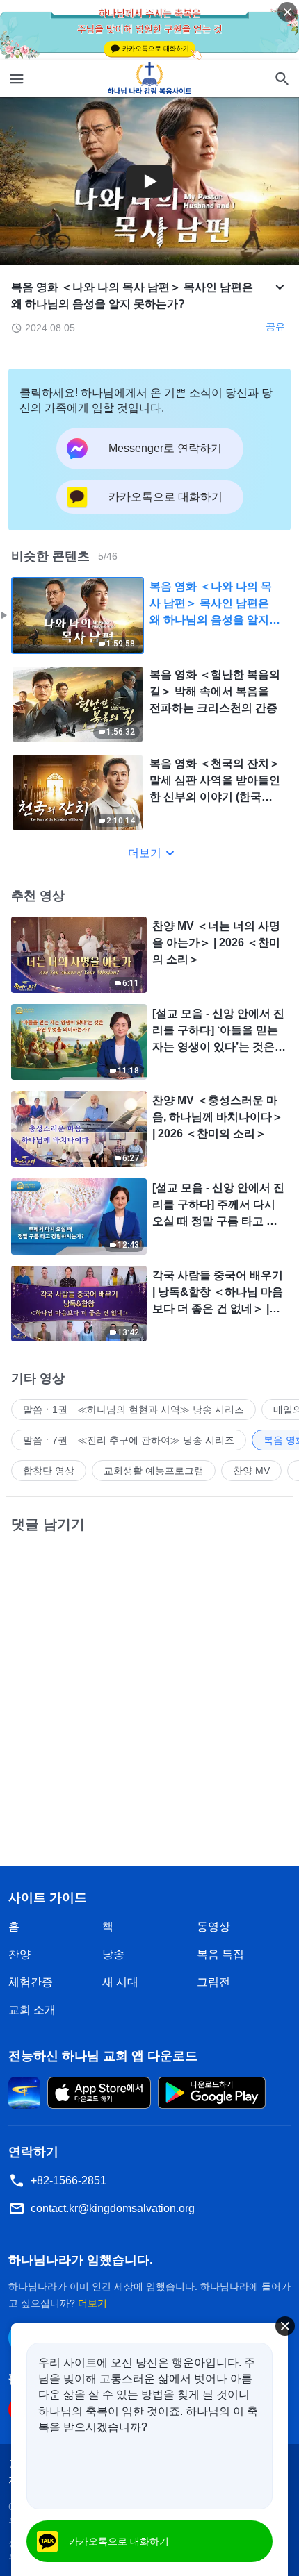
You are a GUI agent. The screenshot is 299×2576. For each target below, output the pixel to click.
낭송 (113, 1954)
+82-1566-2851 (68, 2181)
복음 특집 (220, 1954)
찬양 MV (251, 1471)
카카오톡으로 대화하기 (119, 2541)
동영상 (213, 1926)
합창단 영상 (49, 1471)
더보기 (145, 853)
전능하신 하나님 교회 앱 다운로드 (103, 2056)
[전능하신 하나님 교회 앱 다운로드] (24, 2092)
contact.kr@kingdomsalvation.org (113, 2208)
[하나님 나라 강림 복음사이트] (150, 78)
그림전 (213, 1982)
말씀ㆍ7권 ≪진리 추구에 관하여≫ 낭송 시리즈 (129, 1440)
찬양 (19, 1954)
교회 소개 (32, 2010)
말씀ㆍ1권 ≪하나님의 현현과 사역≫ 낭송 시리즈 (134, 1410)
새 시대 (120, 1982)
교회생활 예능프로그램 (154, 1471)
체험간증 (31, 1982)
